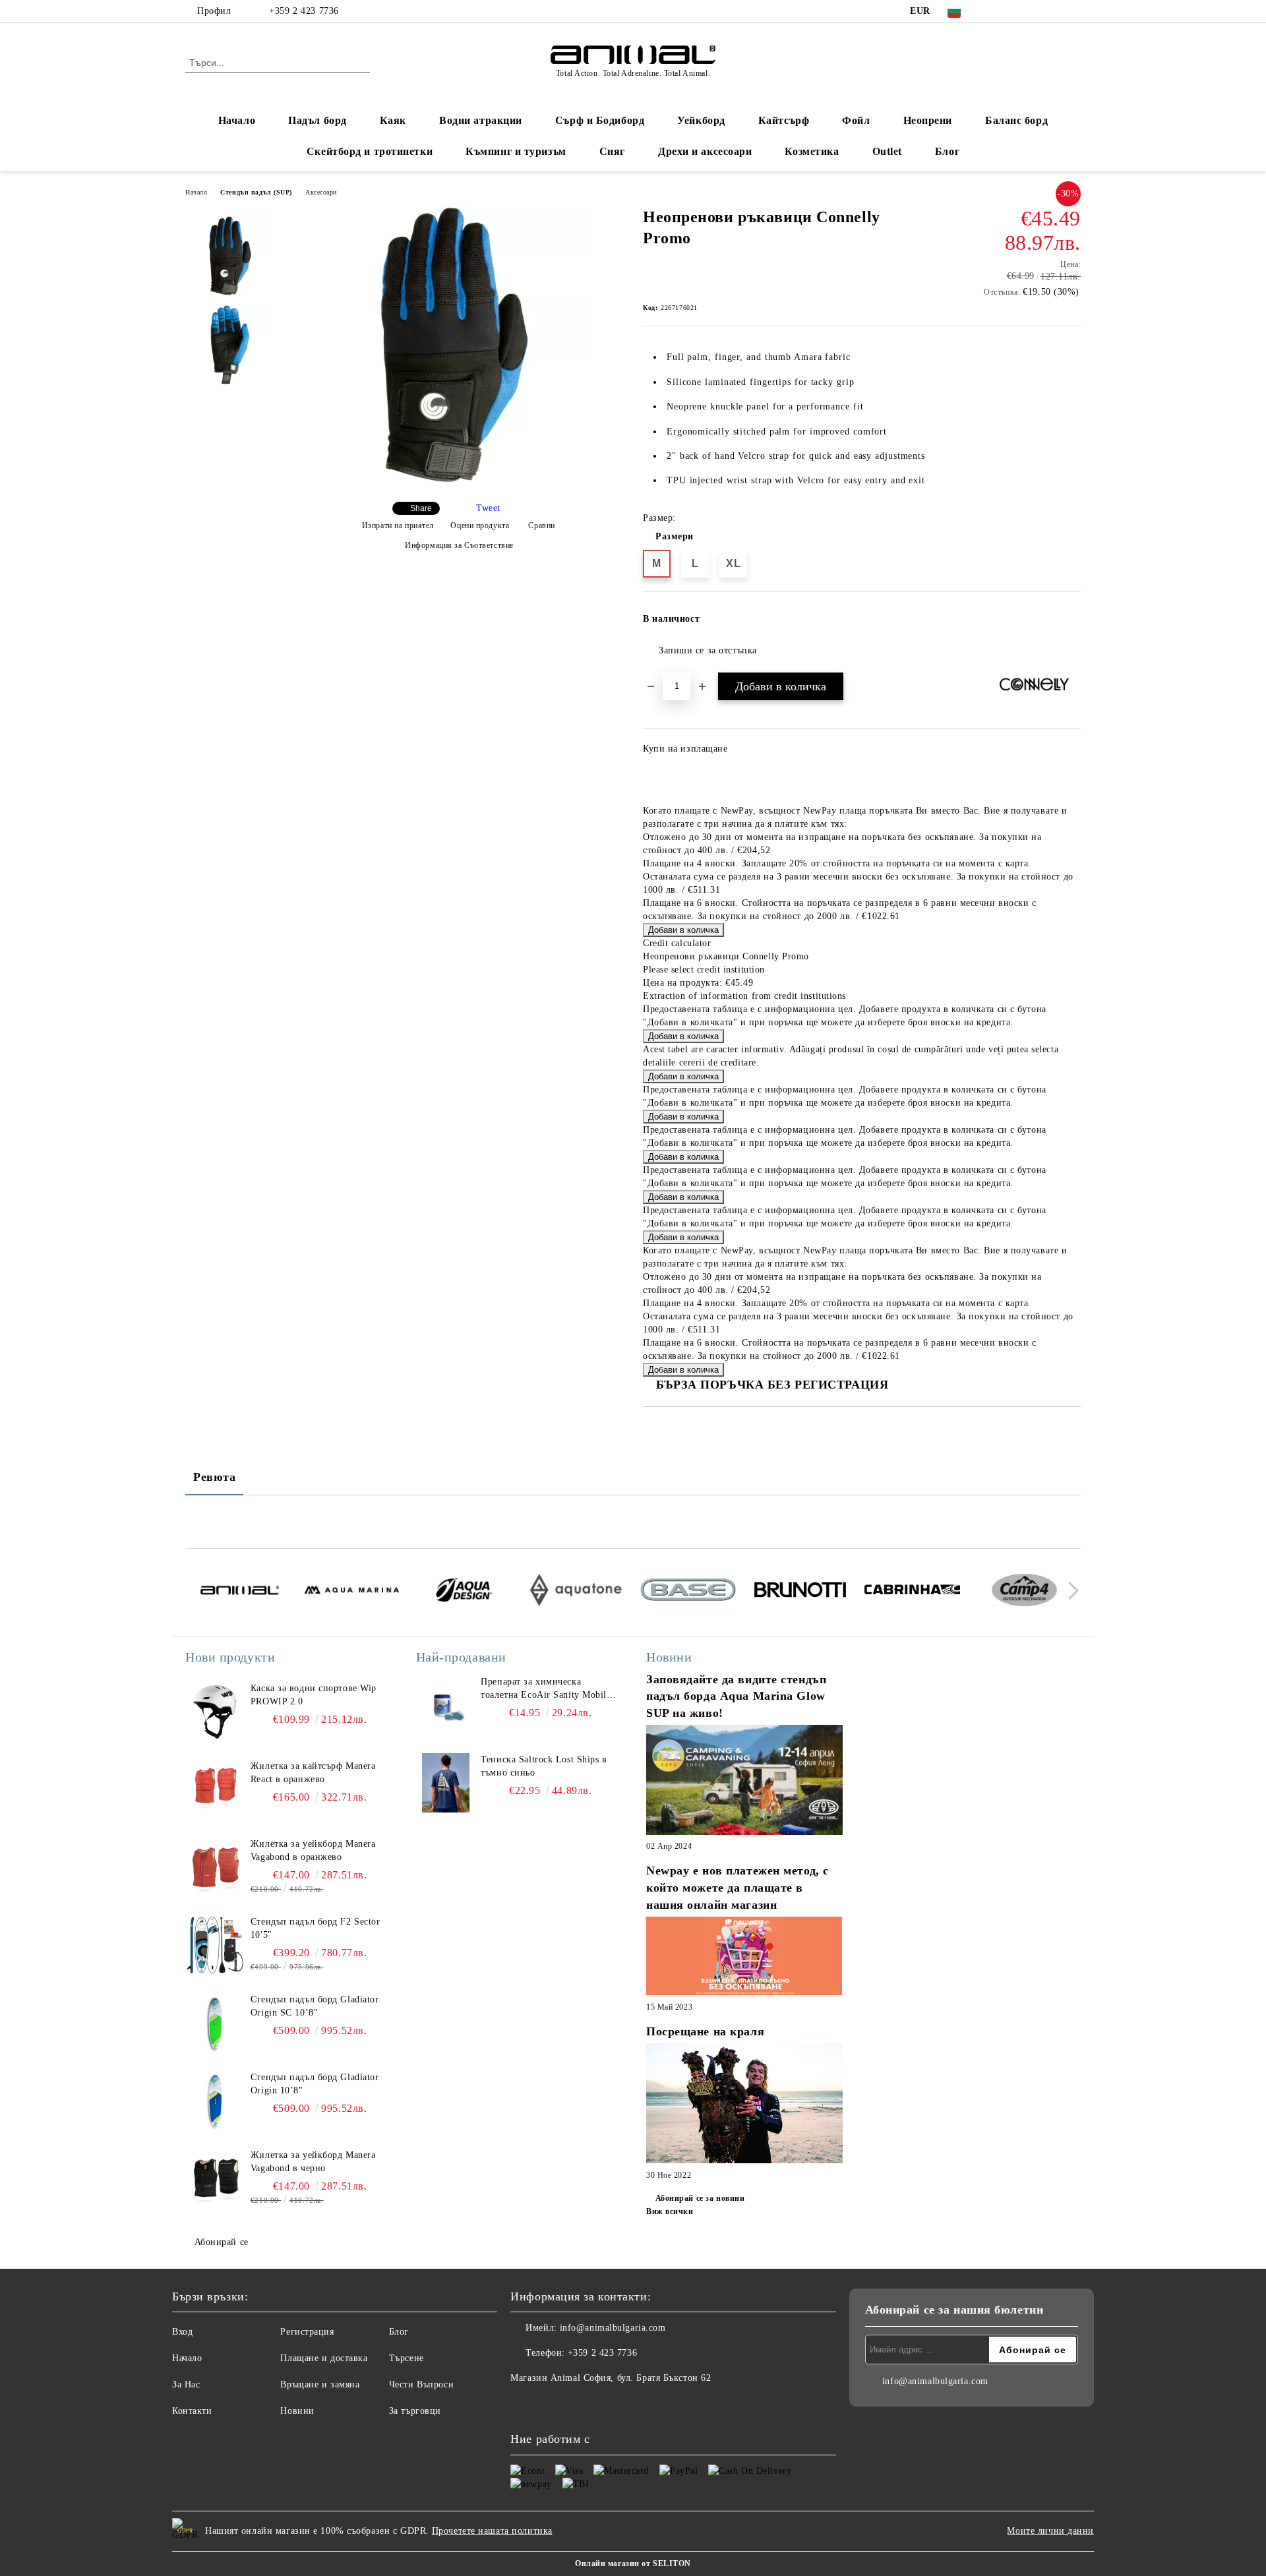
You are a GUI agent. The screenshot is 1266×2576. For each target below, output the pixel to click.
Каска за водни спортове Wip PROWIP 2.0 (314, 1695)
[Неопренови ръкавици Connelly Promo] (454, 480)
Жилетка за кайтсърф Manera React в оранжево (313, 1773)
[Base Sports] (688, 1592)
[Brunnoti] (800, 1592)
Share (421, 508)
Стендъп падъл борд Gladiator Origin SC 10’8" (315, 2006)
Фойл (856, 120)
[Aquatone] (576, 1592)
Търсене (407, 2358)
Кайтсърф (784, 120)
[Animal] (240, 1592)
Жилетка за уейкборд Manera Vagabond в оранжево (313, 1850)
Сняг (612, 151)
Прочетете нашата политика (492, 2531)
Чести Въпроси (421, 2384)
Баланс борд (1016, 120)
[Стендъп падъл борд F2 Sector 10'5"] (215, 1945)
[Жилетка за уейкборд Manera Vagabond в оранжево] (215, 1867)
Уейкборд (701, 120)
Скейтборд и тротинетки (370, 151)
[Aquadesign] (464, 1592)
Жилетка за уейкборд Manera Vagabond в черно (313, 2162)
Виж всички (670, 2211)
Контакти (192, 2411)
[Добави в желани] (1071, 623)
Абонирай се (222, 2242)
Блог (947, 151)
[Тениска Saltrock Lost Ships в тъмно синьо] (446, 1783)
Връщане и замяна (320, 2384)
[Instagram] (1034, 11)
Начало (237, 120)
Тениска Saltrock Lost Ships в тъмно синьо (544, 1766)
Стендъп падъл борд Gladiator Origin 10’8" (315, 2084)
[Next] (1070, 1591)
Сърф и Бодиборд (600, 120)
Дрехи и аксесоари (705, 151)
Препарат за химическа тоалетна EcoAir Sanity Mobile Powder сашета (546, 1689)
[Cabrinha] (912, 1592)
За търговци (415, 2411)
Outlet (887, 151)
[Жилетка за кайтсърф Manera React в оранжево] (215, 1789)
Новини (297, 2411)
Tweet (488, 508)
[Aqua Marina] (352, 1592)
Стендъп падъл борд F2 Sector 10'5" (316, 1928)
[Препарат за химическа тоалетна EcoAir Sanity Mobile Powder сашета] (446, 1705)
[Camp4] (1024, 1592)
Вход (182, 2332)
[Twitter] (1014, 11)
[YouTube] (1054, 11)
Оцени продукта (480, 525)
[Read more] (744, 1782)
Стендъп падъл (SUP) (256, 192)
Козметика (812, 151)
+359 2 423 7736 (304, 11)
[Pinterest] (1073, 11)
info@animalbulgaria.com (613, 2328)
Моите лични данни (1050, 2531)
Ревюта (214, 1477)
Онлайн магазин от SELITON (633, 2563)
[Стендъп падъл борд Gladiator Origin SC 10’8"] (215, 2023)
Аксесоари (321, 192)
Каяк (393, 120)
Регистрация (307, 2332)
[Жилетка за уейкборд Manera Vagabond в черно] (215, 2178)
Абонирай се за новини (700, 2198)
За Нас (186, 2384)
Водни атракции (481, 120)
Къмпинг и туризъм (516, 151)
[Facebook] (994, 11)
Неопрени (928, 120)
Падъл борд (317, 120)
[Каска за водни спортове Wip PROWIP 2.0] (215, 1712)
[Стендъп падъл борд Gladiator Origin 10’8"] (215, 2101)
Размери (675, 536)
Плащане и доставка (324, 2358)
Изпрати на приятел (398, 525)
